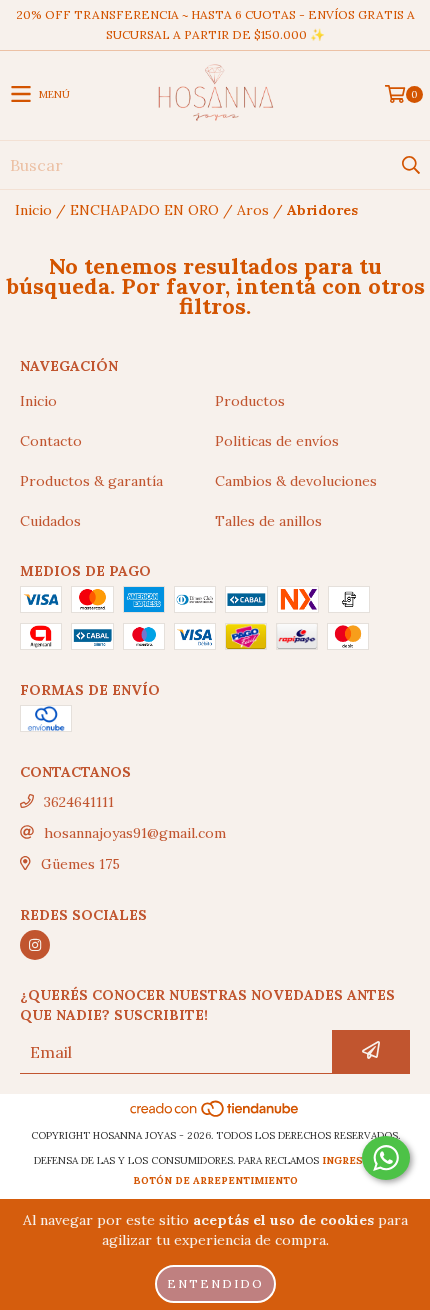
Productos (250, 401)
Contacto (51, 441)
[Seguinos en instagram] (35, 945)
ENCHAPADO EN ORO (144, 210)
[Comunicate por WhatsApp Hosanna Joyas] (386, 1158)
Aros (253, 210)
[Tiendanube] (215, 1115)
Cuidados (50, 521)
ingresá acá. (359, 1160)
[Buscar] (410, 165)
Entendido (215, 1283)
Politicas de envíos (277, 441)
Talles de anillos (268, 521)
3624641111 (79, 802)
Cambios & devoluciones (296, 481)
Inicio (33, 210)
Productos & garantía (91, 481)
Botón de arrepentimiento (215, 1180)
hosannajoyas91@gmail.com (135, 833)
